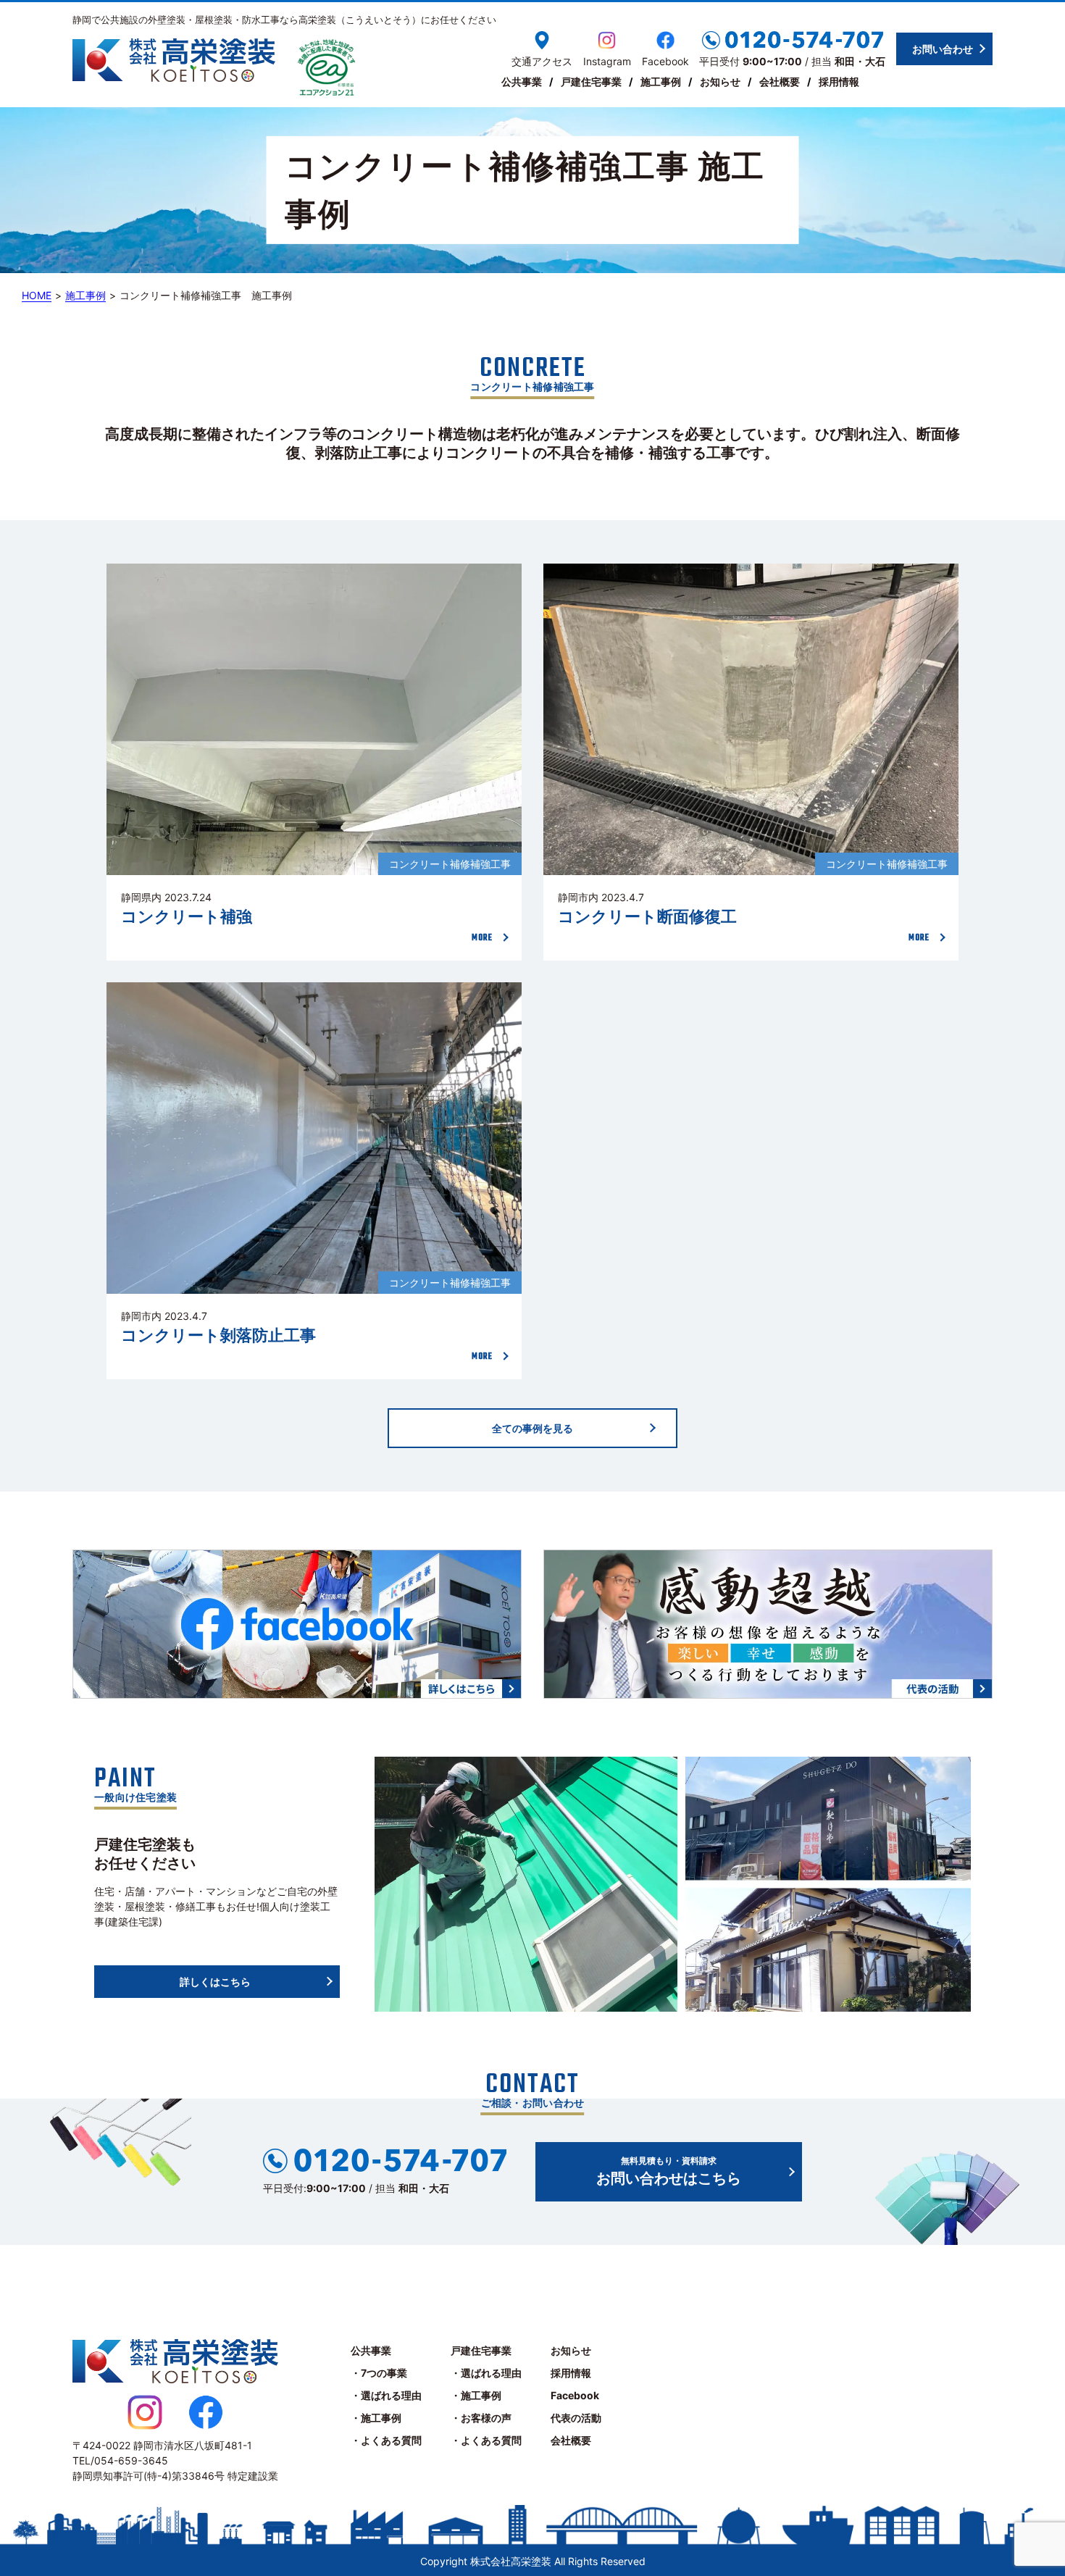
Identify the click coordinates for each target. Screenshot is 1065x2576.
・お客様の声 (481, 2418)
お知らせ (720, 81)
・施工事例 (376, 2418)
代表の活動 (576, 2418)
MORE (482, 938)
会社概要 (780, 81)
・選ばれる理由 (386, 2395)
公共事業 (522, 81)
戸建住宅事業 (591, 81)
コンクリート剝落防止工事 (218, 1335)
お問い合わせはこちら (669, 2171)
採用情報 (839, 81)
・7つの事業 (379, 2373)
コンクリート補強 (187, 917)
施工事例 (661, 81)
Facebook (575, 2395)
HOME (37, 295)
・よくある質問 (386, 2440)
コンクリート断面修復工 (647, 917)
